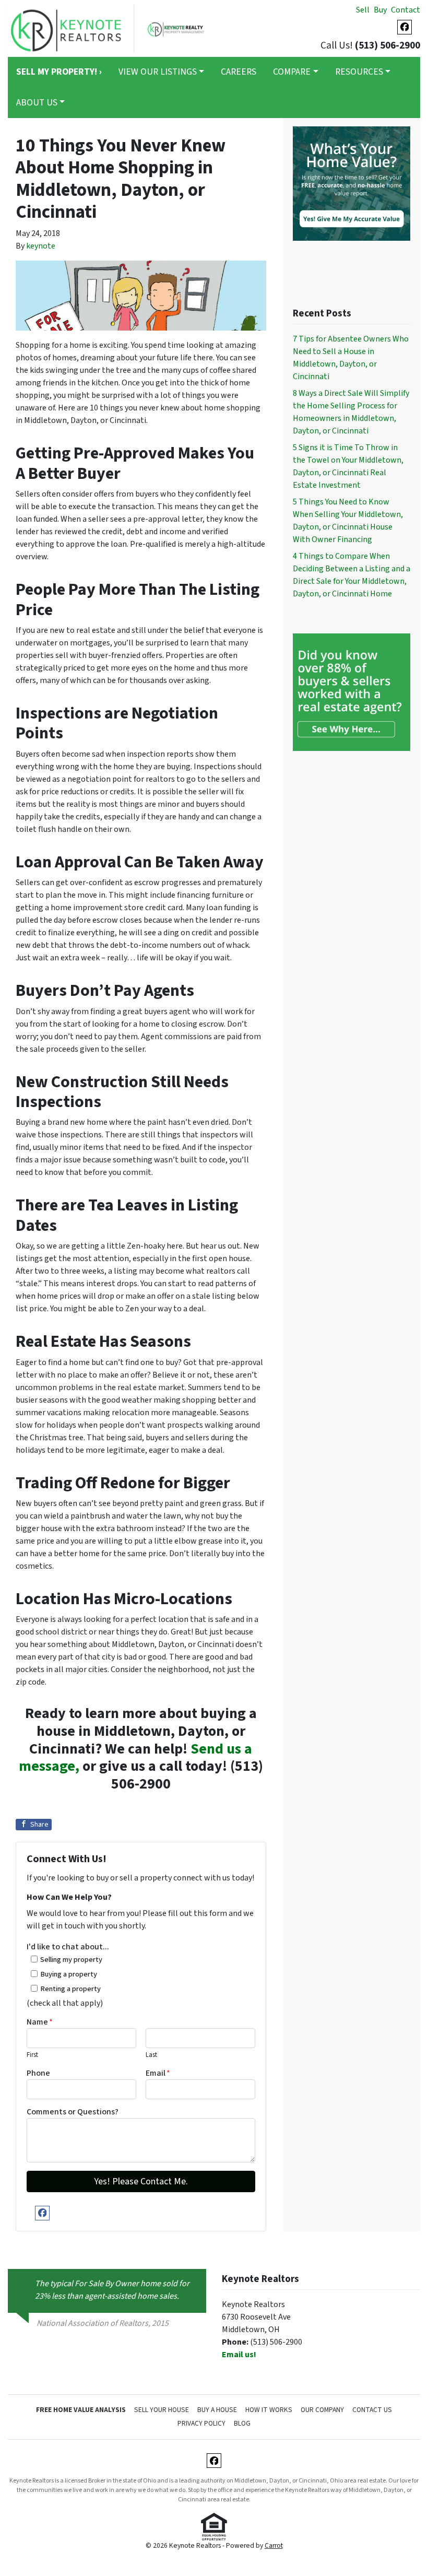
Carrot (274, 2545)
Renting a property (70, 1989)
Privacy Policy (201, 2423)
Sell (363, 10)
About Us (37, 103)
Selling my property (71, 1960)
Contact (406, 10)
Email (158, 2073)
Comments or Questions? (73, 2112)
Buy (380, 10)
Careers (239, 72)
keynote (41, 246)
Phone (38, 2073)
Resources (359, 72)
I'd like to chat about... (68, 1947)
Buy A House (217, 2410)
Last (151, 2055)
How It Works (269, 2410)
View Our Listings (158, 72)
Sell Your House (162, 2410)
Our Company (322, 2410)
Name (40, 2022)
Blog (242, 2423)
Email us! (239, 2355)
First (32, 2055)
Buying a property (69, 1974)
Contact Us (372, 2410)
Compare (292, 72)
